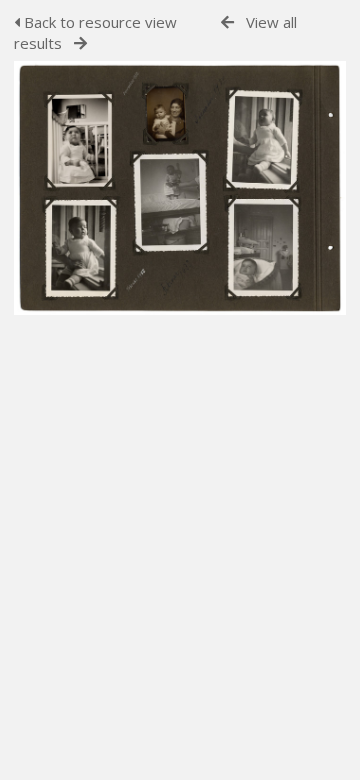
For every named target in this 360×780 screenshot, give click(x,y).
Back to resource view (98, 22)
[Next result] (80, 43)
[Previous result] (227, 22)
